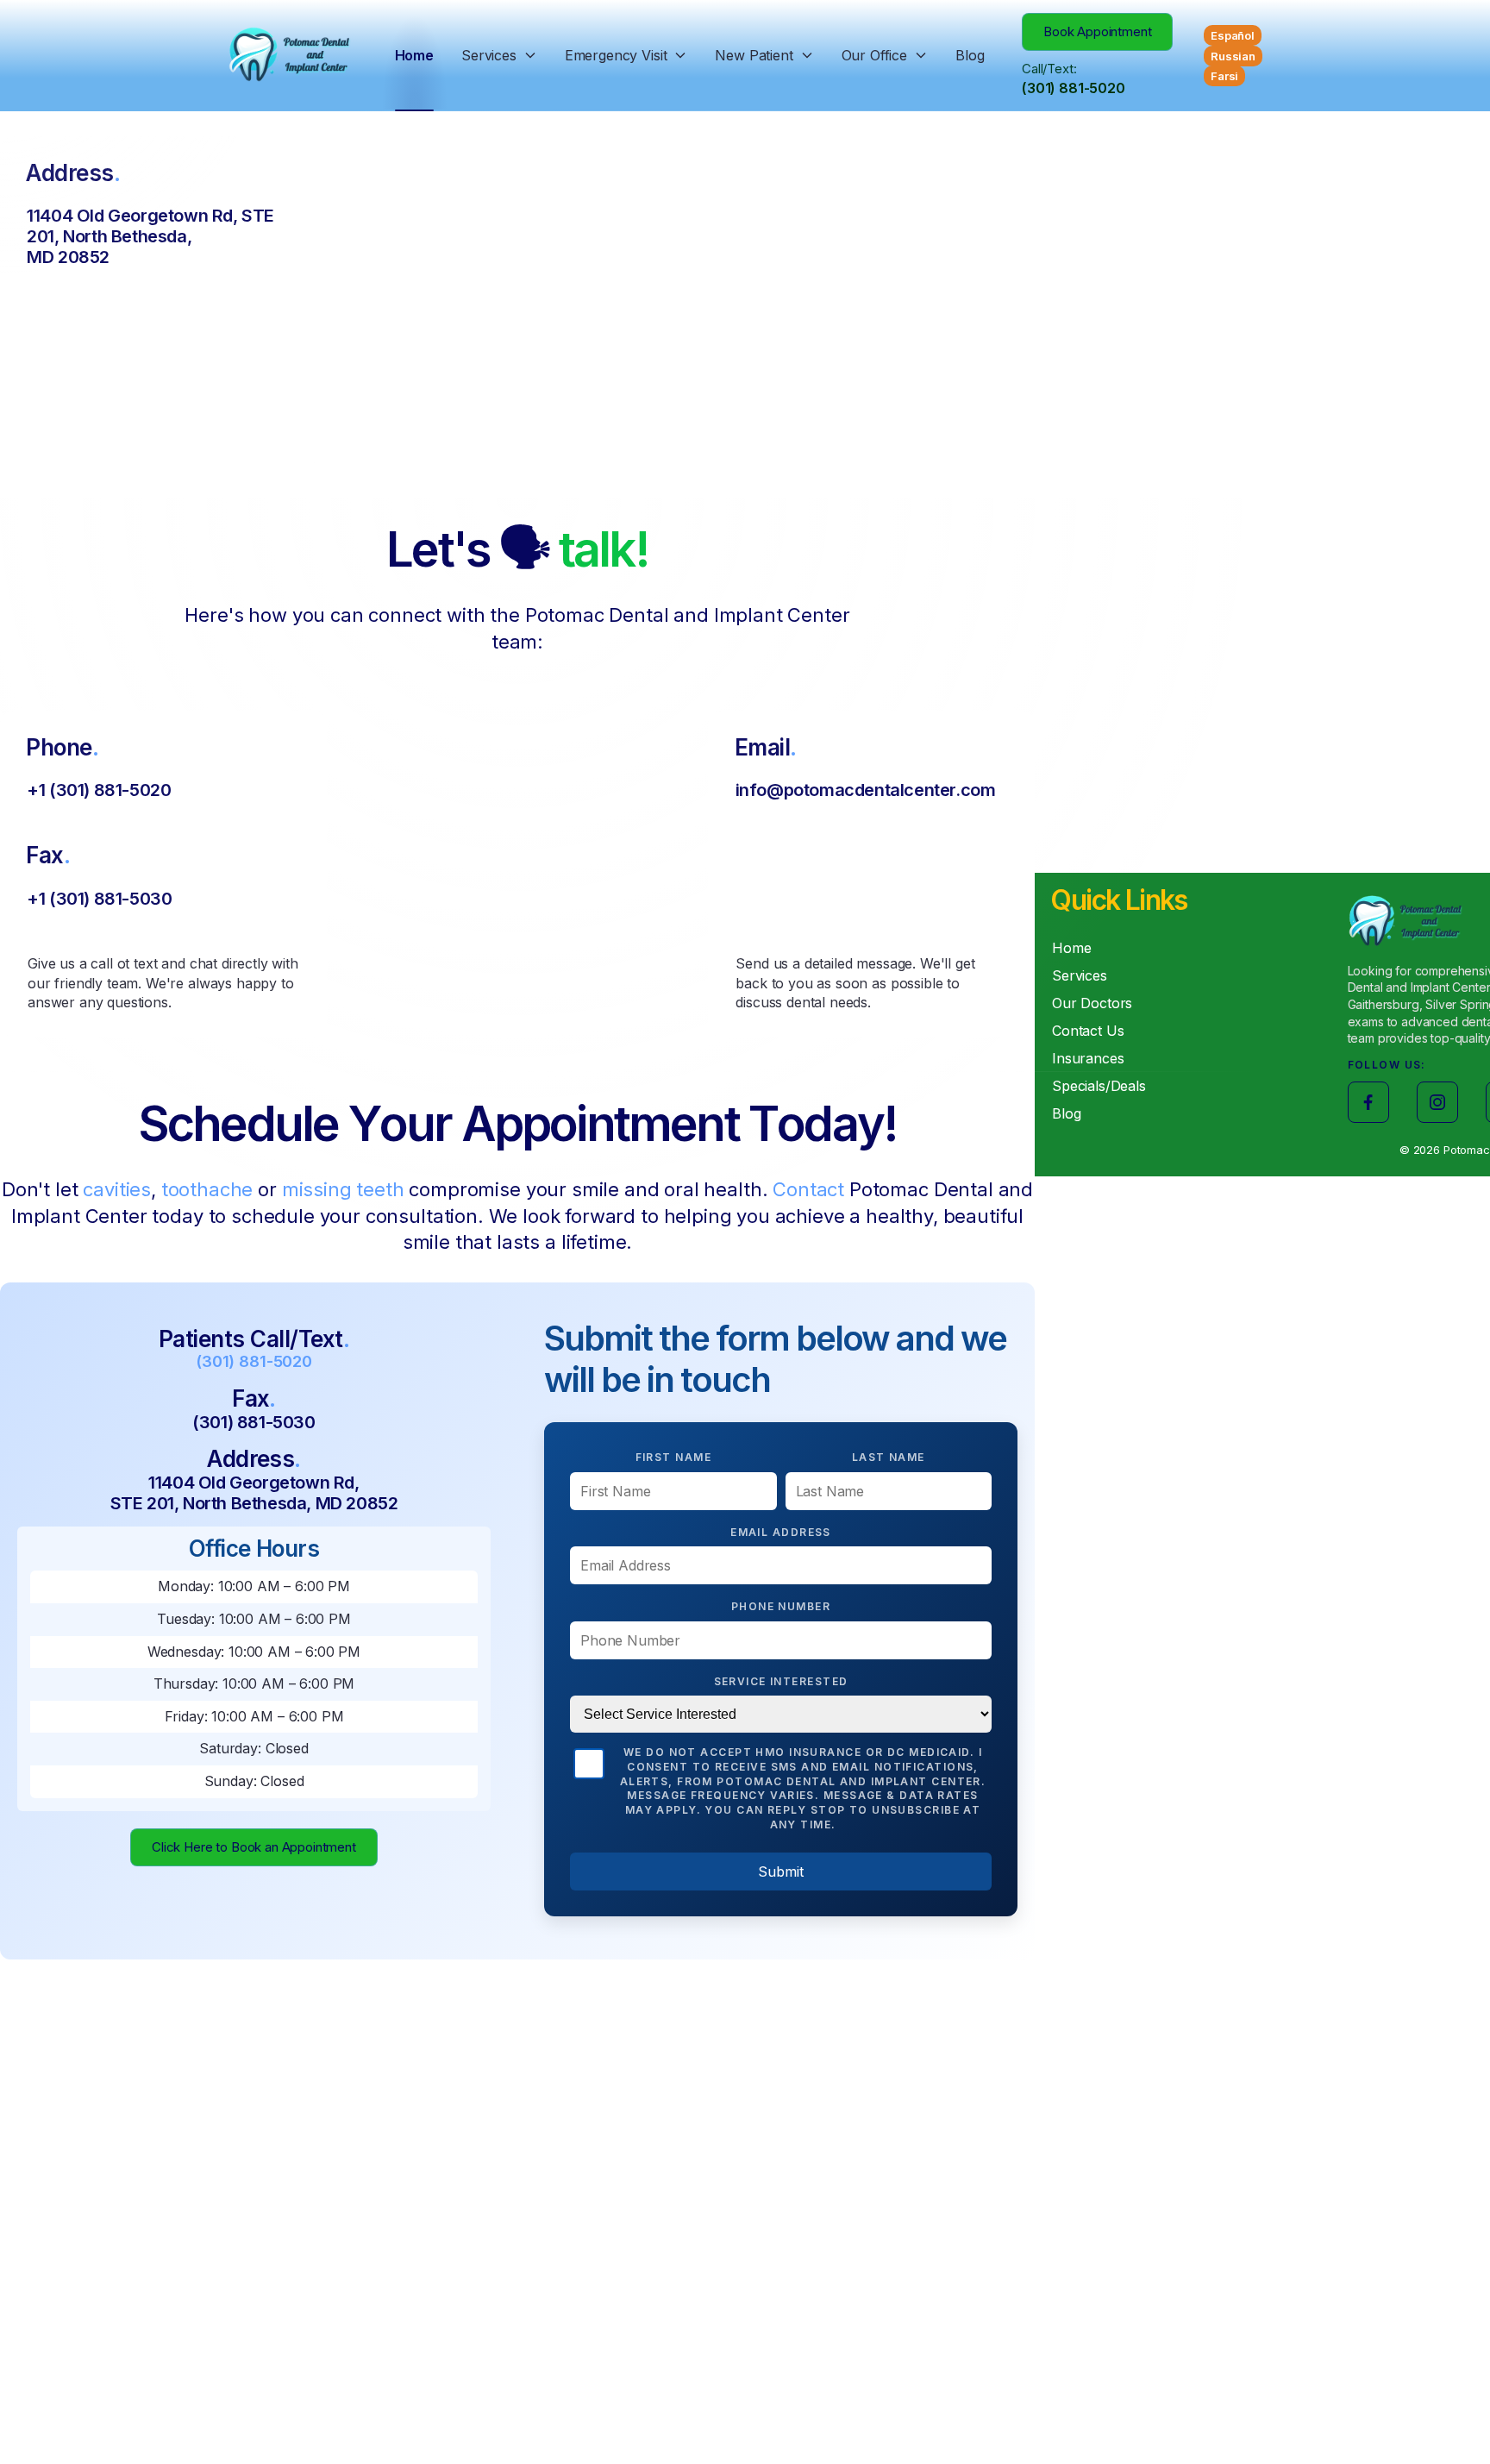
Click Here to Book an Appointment (254, 1847)
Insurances (1088, 1058)
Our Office (874, 55)
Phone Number (781, 1606)
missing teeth (343, 1189)
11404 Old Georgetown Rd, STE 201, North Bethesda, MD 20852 (254, 1493)
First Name (673, 1457)
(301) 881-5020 (1074, 88)
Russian (1233, 56)
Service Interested (781, 1681)
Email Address (781, 1532)
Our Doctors (1092, 1003)
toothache (207, 1189)
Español (1233, 35)
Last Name (889, 1457)
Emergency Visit (616, 55)
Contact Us (1088, 1031)
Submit (781, 1872)
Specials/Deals (1099, 1086)
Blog (970, 55)
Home (414, 55)
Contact (808, 1189)
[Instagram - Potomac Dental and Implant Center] (1437, 1102)
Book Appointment (1097, 31)
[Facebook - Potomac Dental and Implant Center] (1368, 1102)
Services (489, 55)
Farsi (1224, 76)
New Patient (754, 55)
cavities (117, 1189)
